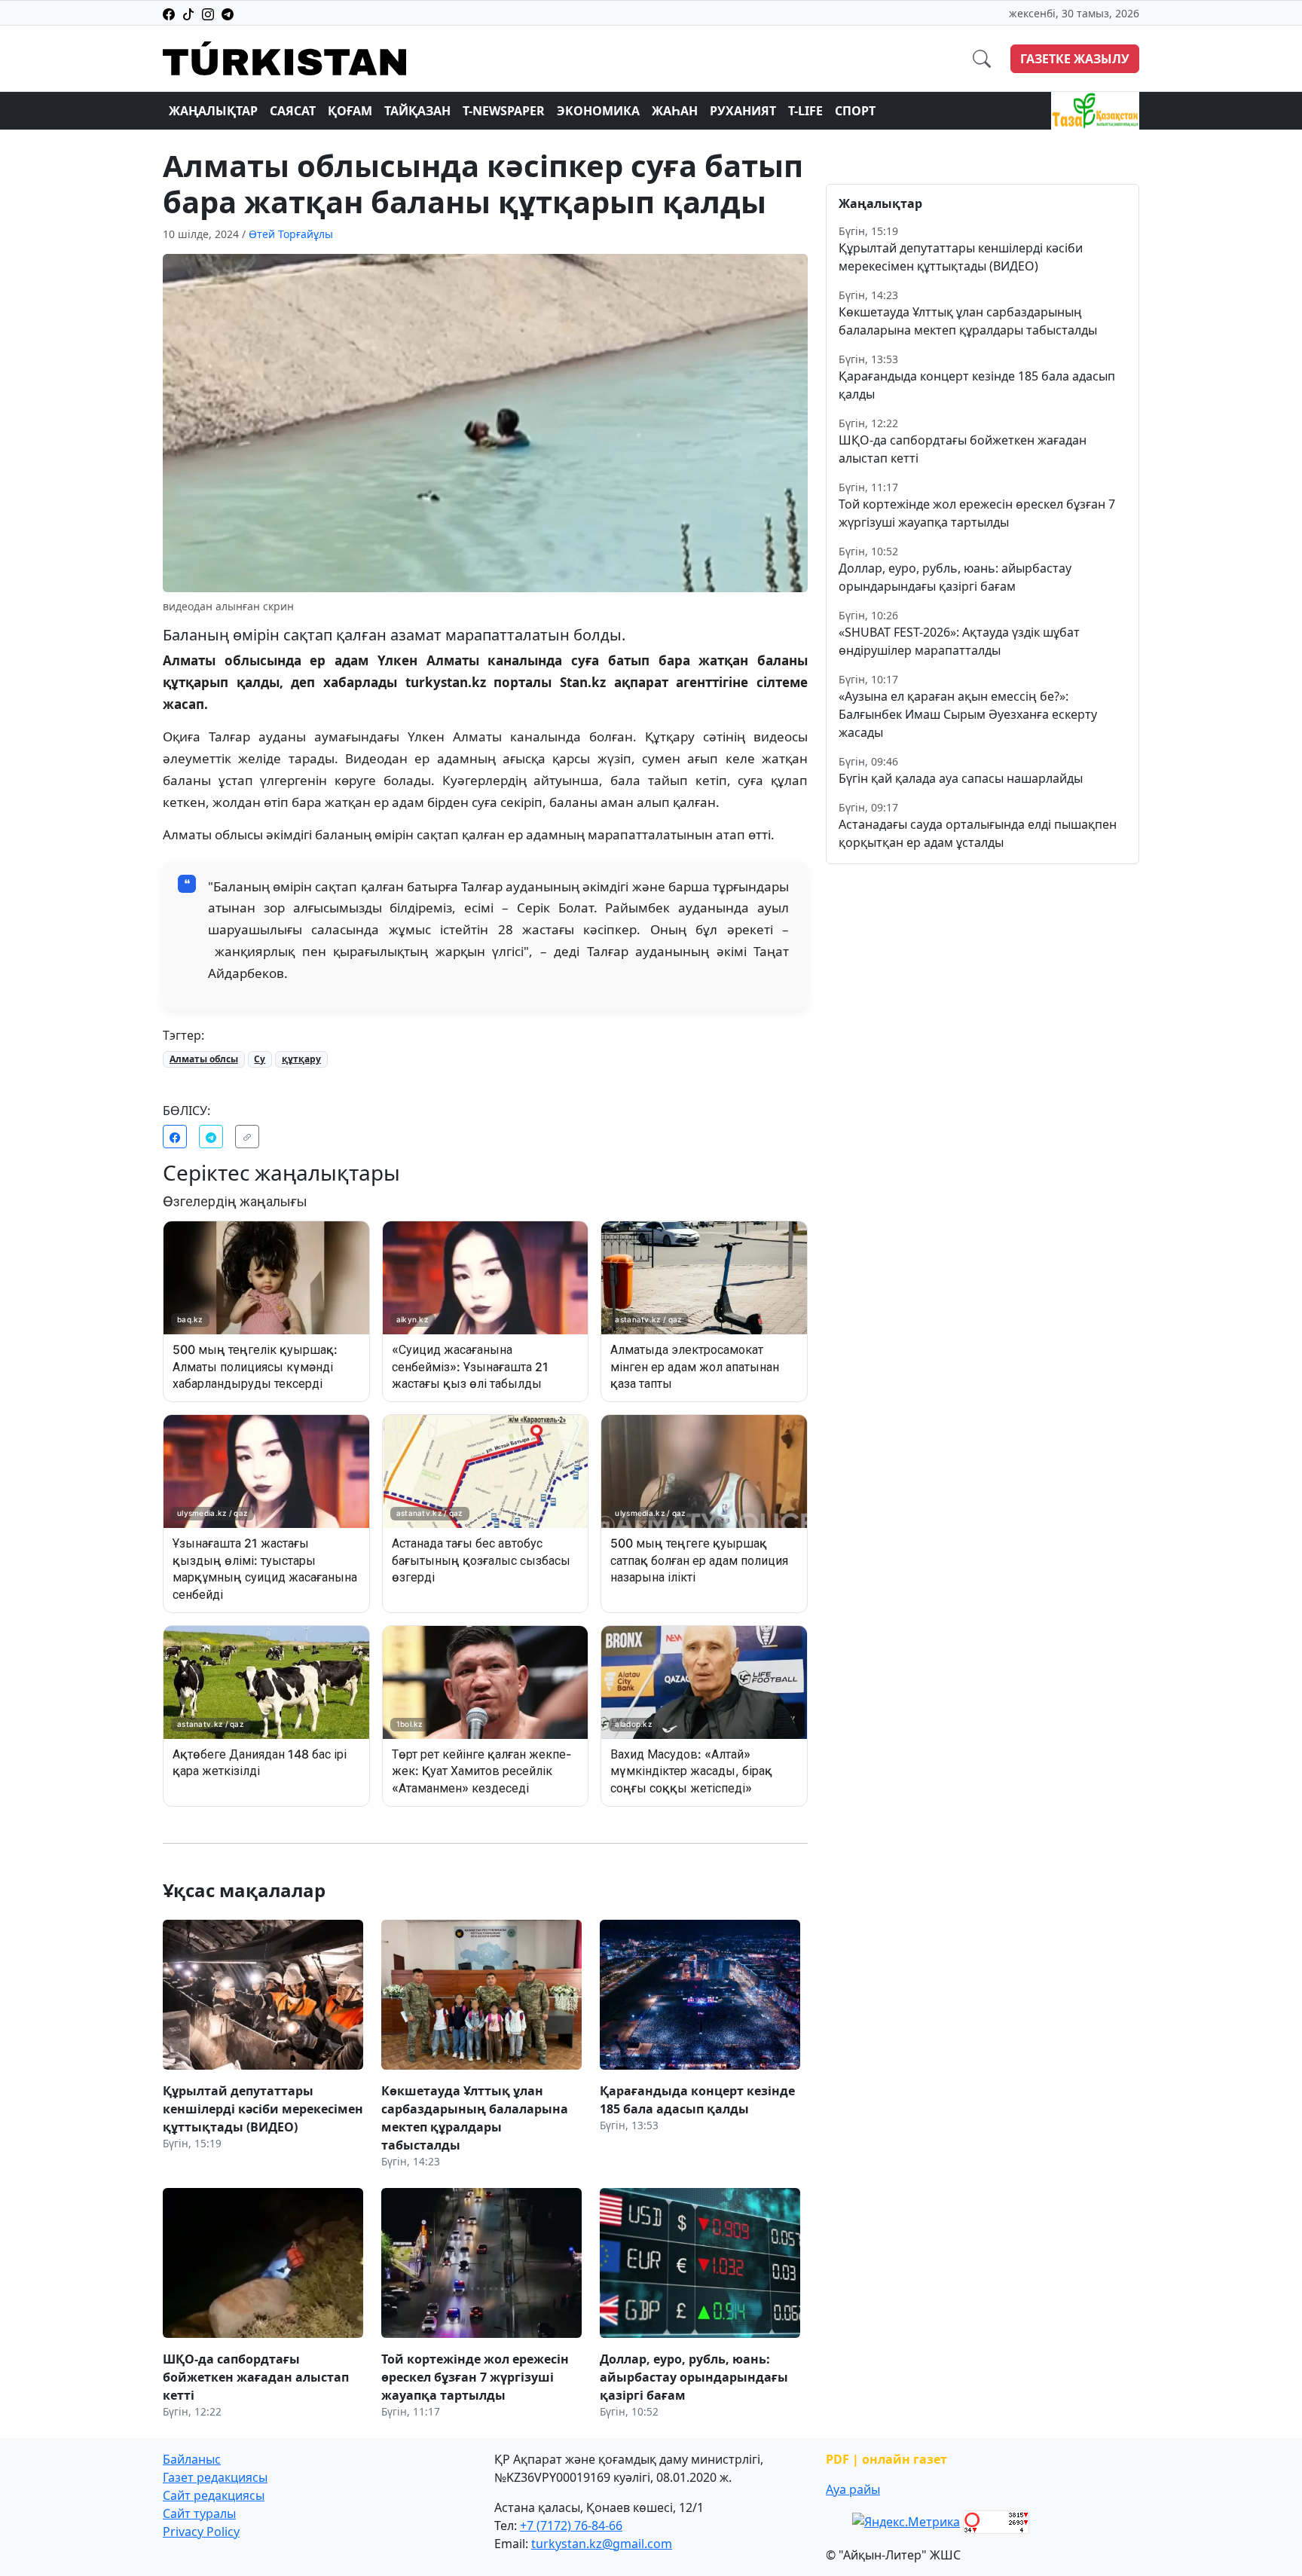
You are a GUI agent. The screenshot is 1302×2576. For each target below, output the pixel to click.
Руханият (743, 111)
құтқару (301, 1059)
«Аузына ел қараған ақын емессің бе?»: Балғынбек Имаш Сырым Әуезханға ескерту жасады (968, 714)
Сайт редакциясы (214, 2495)
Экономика (598, 111)
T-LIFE (805, 111)
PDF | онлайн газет (886, 2459)
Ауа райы (853, 2489)
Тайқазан (417, 111)
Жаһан (675, 111)
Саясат (293, 111)
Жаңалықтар (213, 111)
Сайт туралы (199, 2513)
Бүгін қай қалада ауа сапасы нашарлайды (961, 778)
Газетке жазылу (1075, 59)
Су (260, 1059)
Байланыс (192, 2459)
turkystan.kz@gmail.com (602, 2544)
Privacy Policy (201, 2532)
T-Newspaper (504, 111)
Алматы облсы (204, 1059)
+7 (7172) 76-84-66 (571, 2526)
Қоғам (350, 111)
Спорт (855, 111)
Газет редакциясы (215, 2477)
